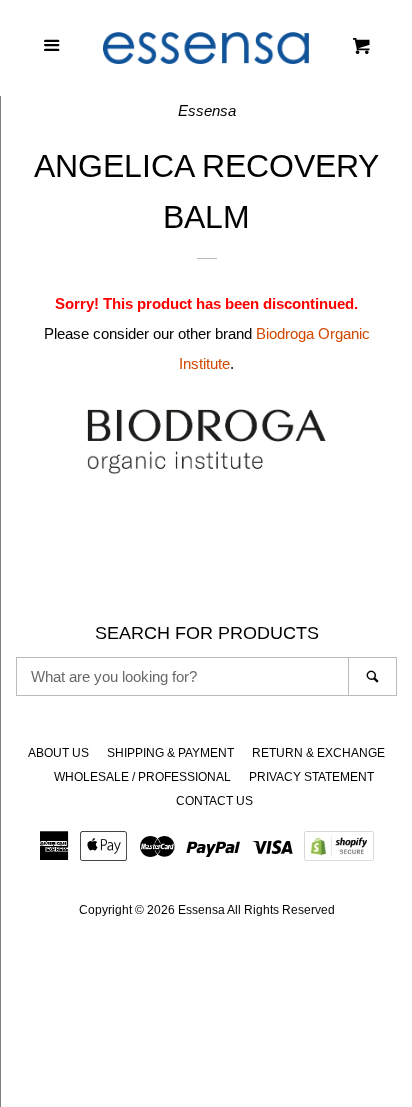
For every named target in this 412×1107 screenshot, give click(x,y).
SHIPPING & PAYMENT (170, 753)
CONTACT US (214, 801)
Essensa (201, 910)
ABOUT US (58, 753)
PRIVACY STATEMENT (311, 777)
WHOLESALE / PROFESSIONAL (142, 777)
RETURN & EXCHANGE (318, 753)
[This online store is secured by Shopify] (339, 852)
